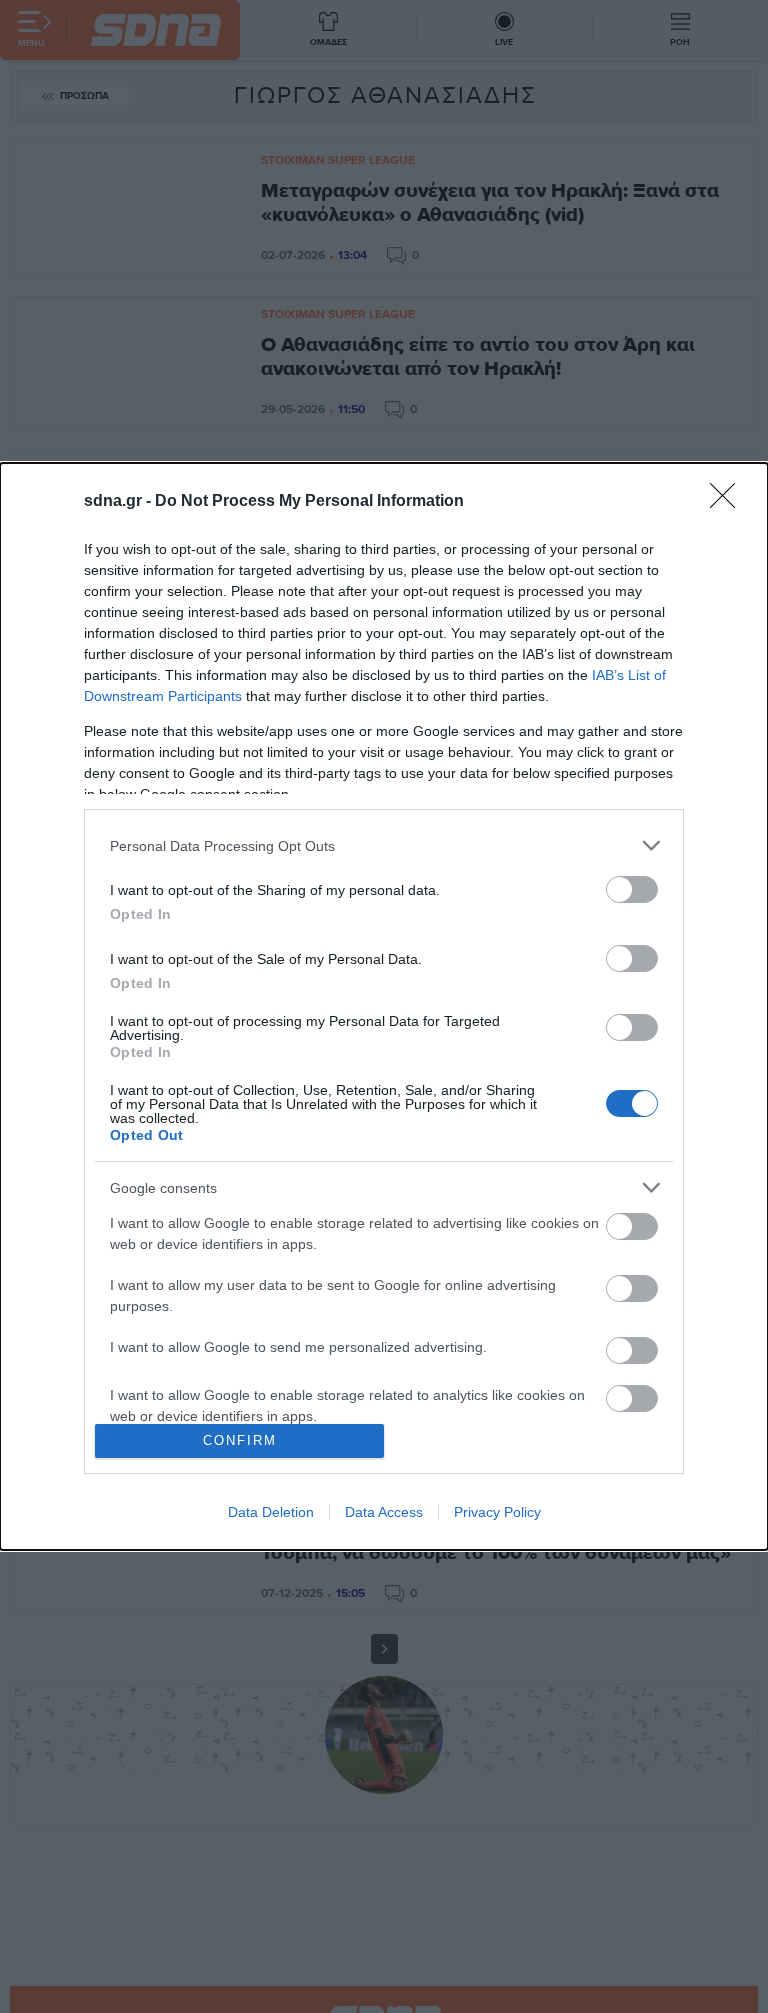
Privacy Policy (497, 1512)
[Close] (729, 502)
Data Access (384, 1512)
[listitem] (384, 845)
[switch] (632, 889)
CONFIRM (240, 1440)
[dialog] (384, 1006)
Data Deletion (271, 1512)
